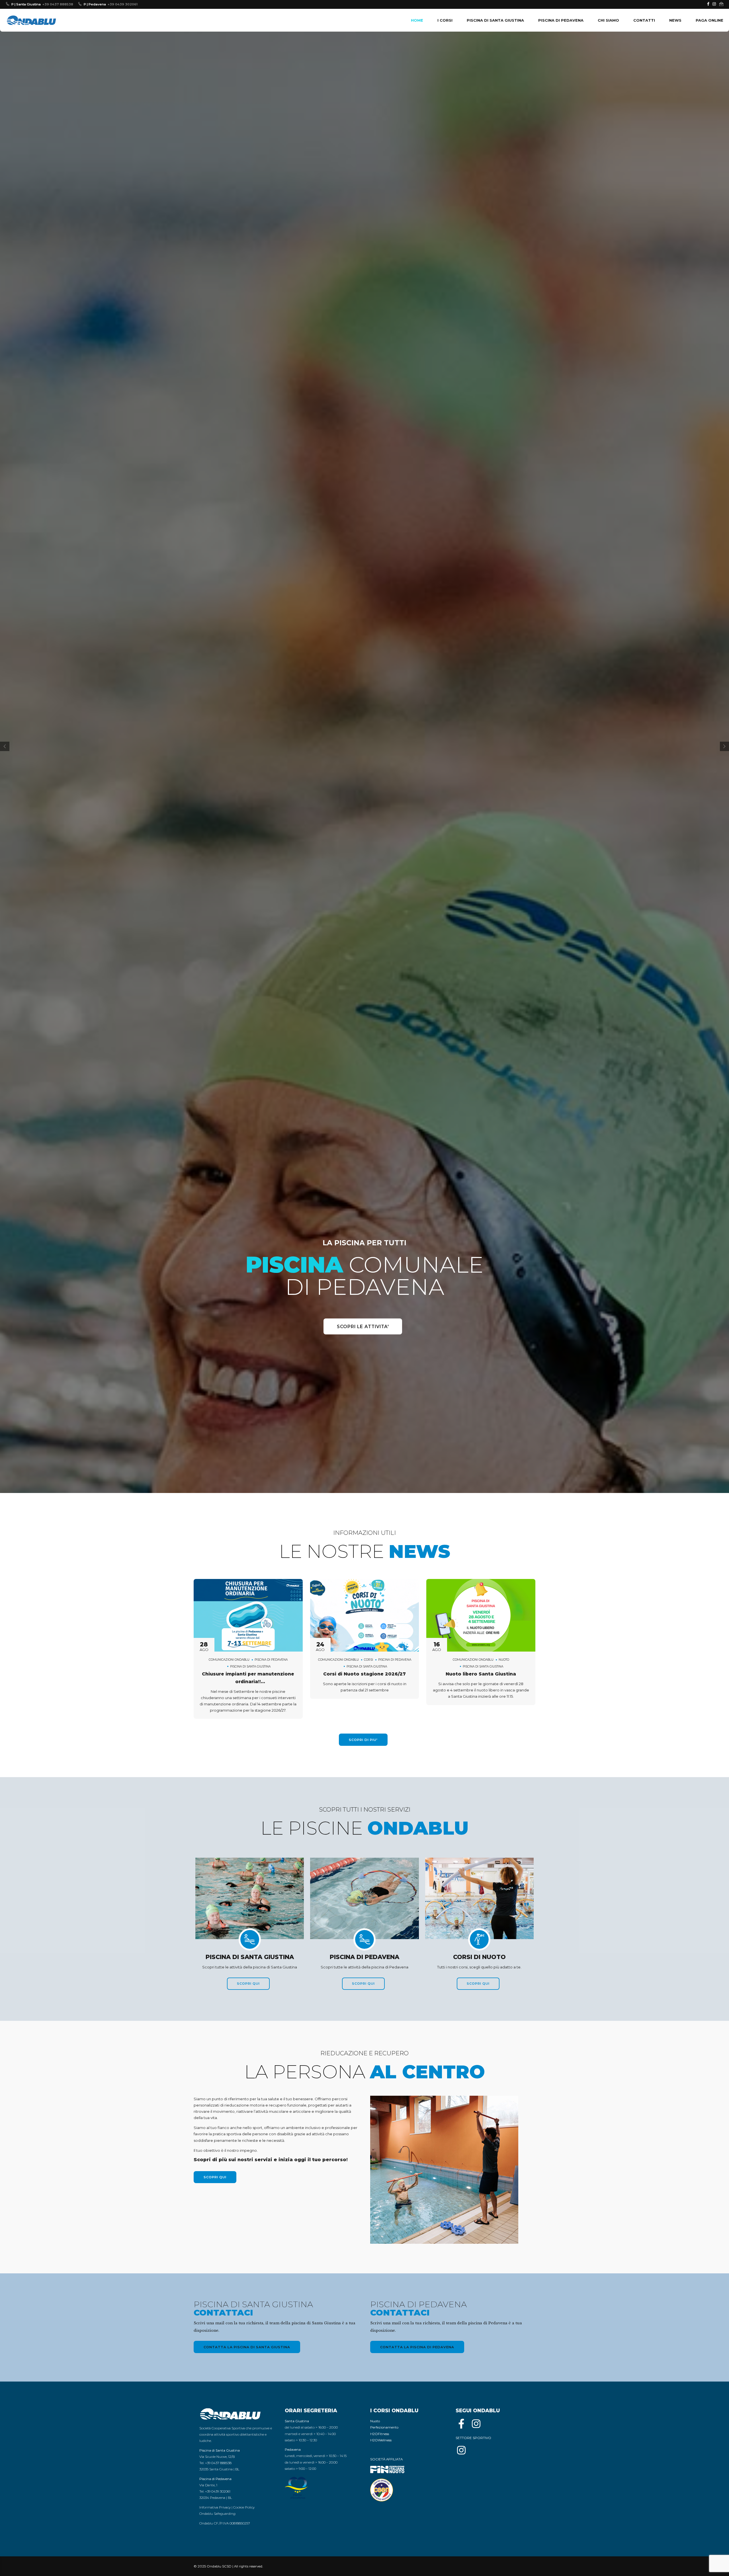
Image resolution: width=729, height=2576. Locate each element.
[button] (5, 1288)
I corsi (445, 20)
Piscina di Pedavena (561, 20)
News (675, 20)
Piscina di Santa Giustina (495, 20)
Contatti (644, 20)
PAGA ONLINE (709, 20)
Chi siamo (608, 20)
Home (417, 20)
